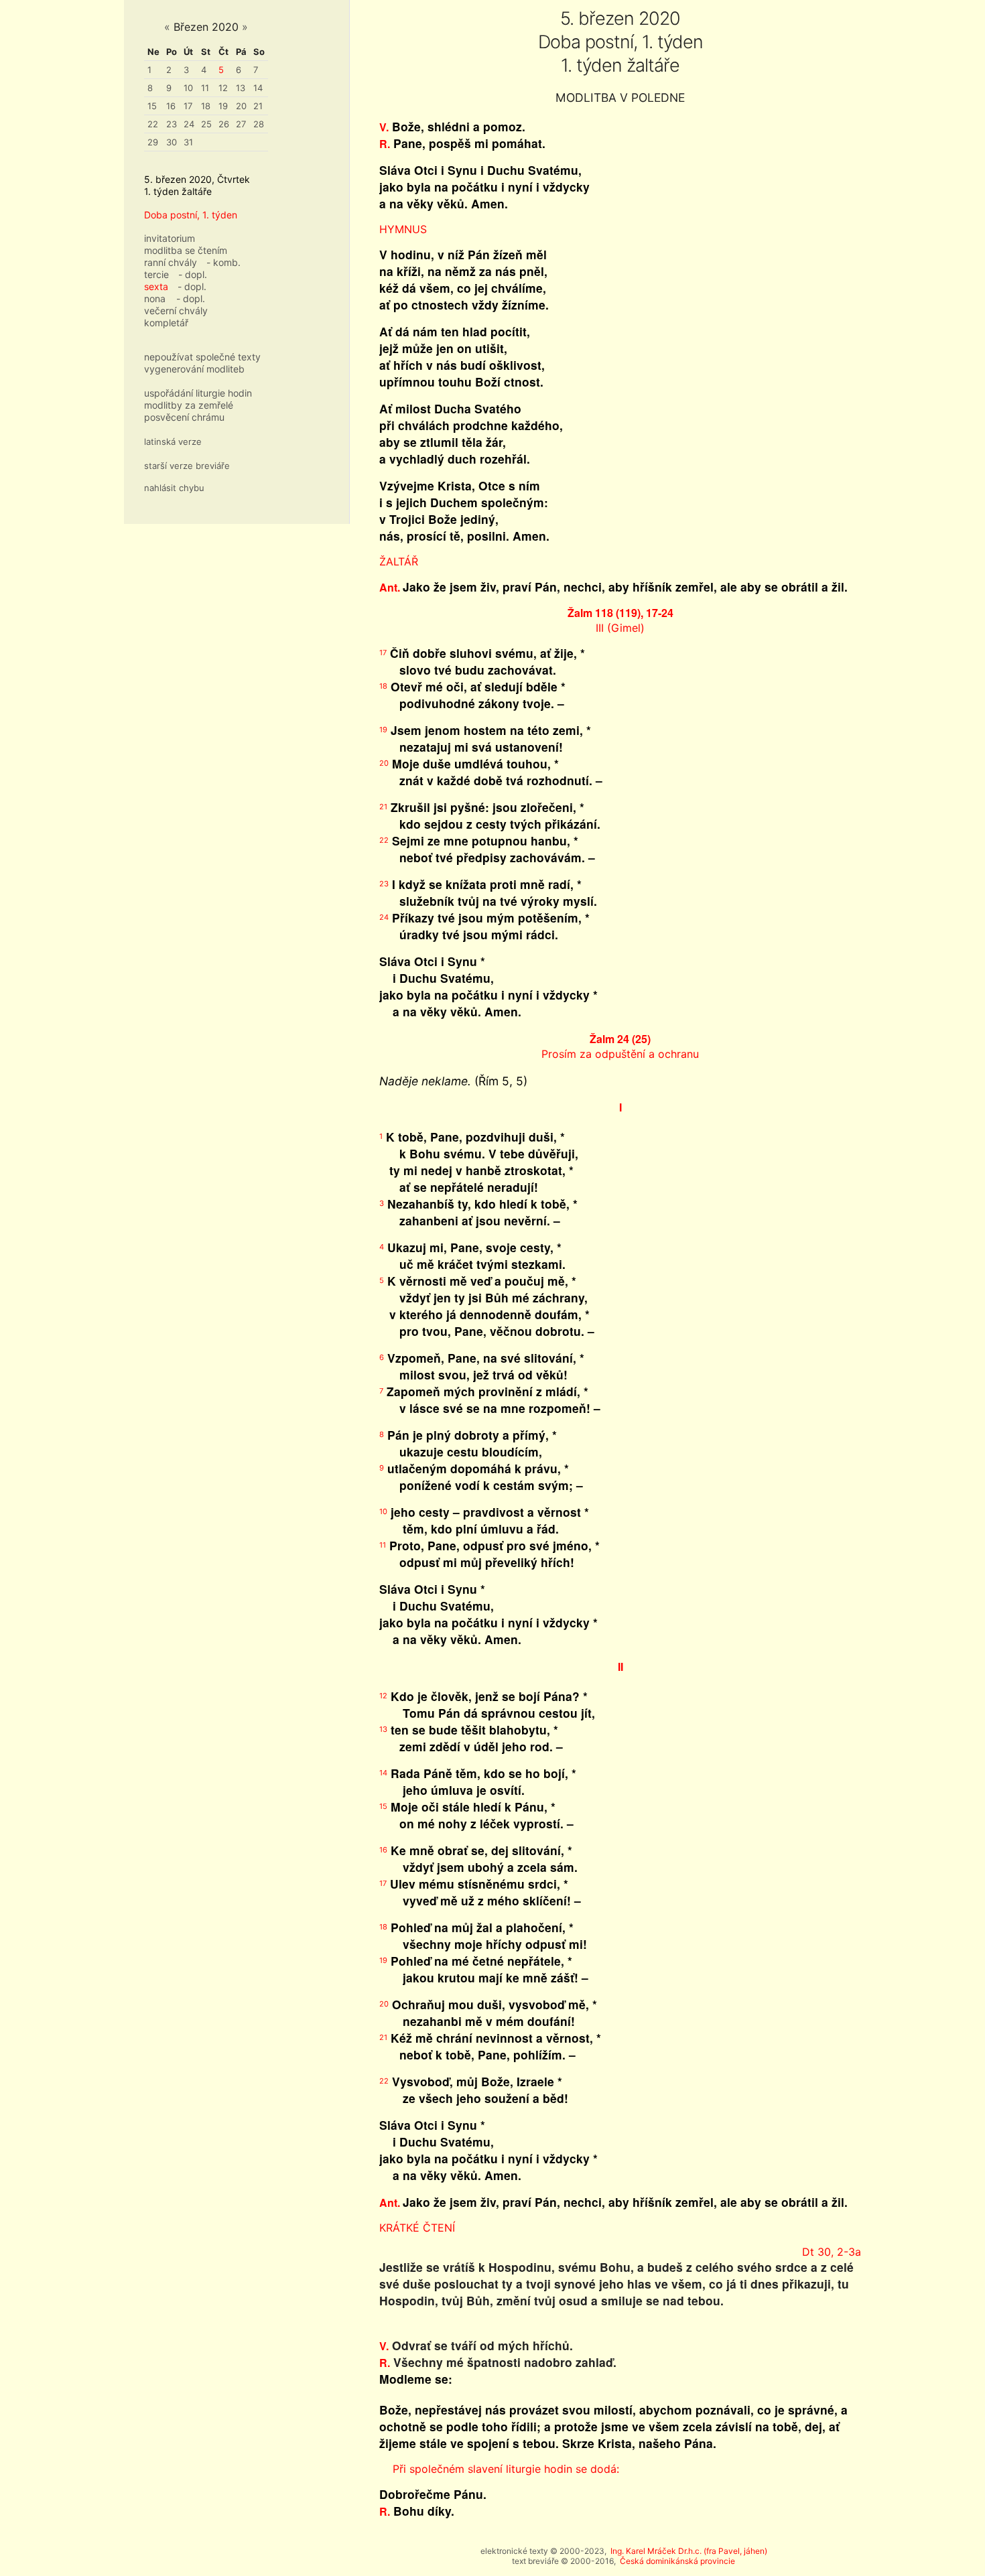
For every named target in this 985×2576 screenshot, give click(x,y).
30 (172, 142)
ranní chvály (171, 262)
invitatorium (170, 238)
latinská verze (173, 442)
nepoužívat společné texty (202, 357)
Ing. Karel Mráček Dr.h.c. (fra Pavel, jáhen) (689, 2551)
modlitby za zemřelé (189, 405)
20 (241, 106)
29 (153, 142)
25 (206, 124)
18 (206, 106)
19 (223, 106)
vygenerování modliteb (194, 369)
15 (152, 106)
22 (153, 124)
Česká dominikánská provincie (677, 2561)
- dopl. (193, 274)
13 (241, 88)
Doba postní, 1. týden (191, 215)
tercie (156, 274)
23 (172, 124)
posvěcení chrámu (184, 417)
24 (189, 124)
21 (258, 106)
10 (188, 88)
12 (223, 88)
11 (205, 88)
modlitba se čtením (186, 250)
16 (171, 106)
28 (259, 124)
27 (241, 124)
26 (224, 124)
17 (188, 106)
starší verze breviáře (187, 466)
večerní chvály (176, 311)
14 (258, 88)
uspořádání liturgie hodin (198, 393)
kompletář (166, 323)
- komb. (223, 262)
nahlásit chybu (174, 488)
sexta (156, 286)
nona (155, 298)
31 (188, 142)
